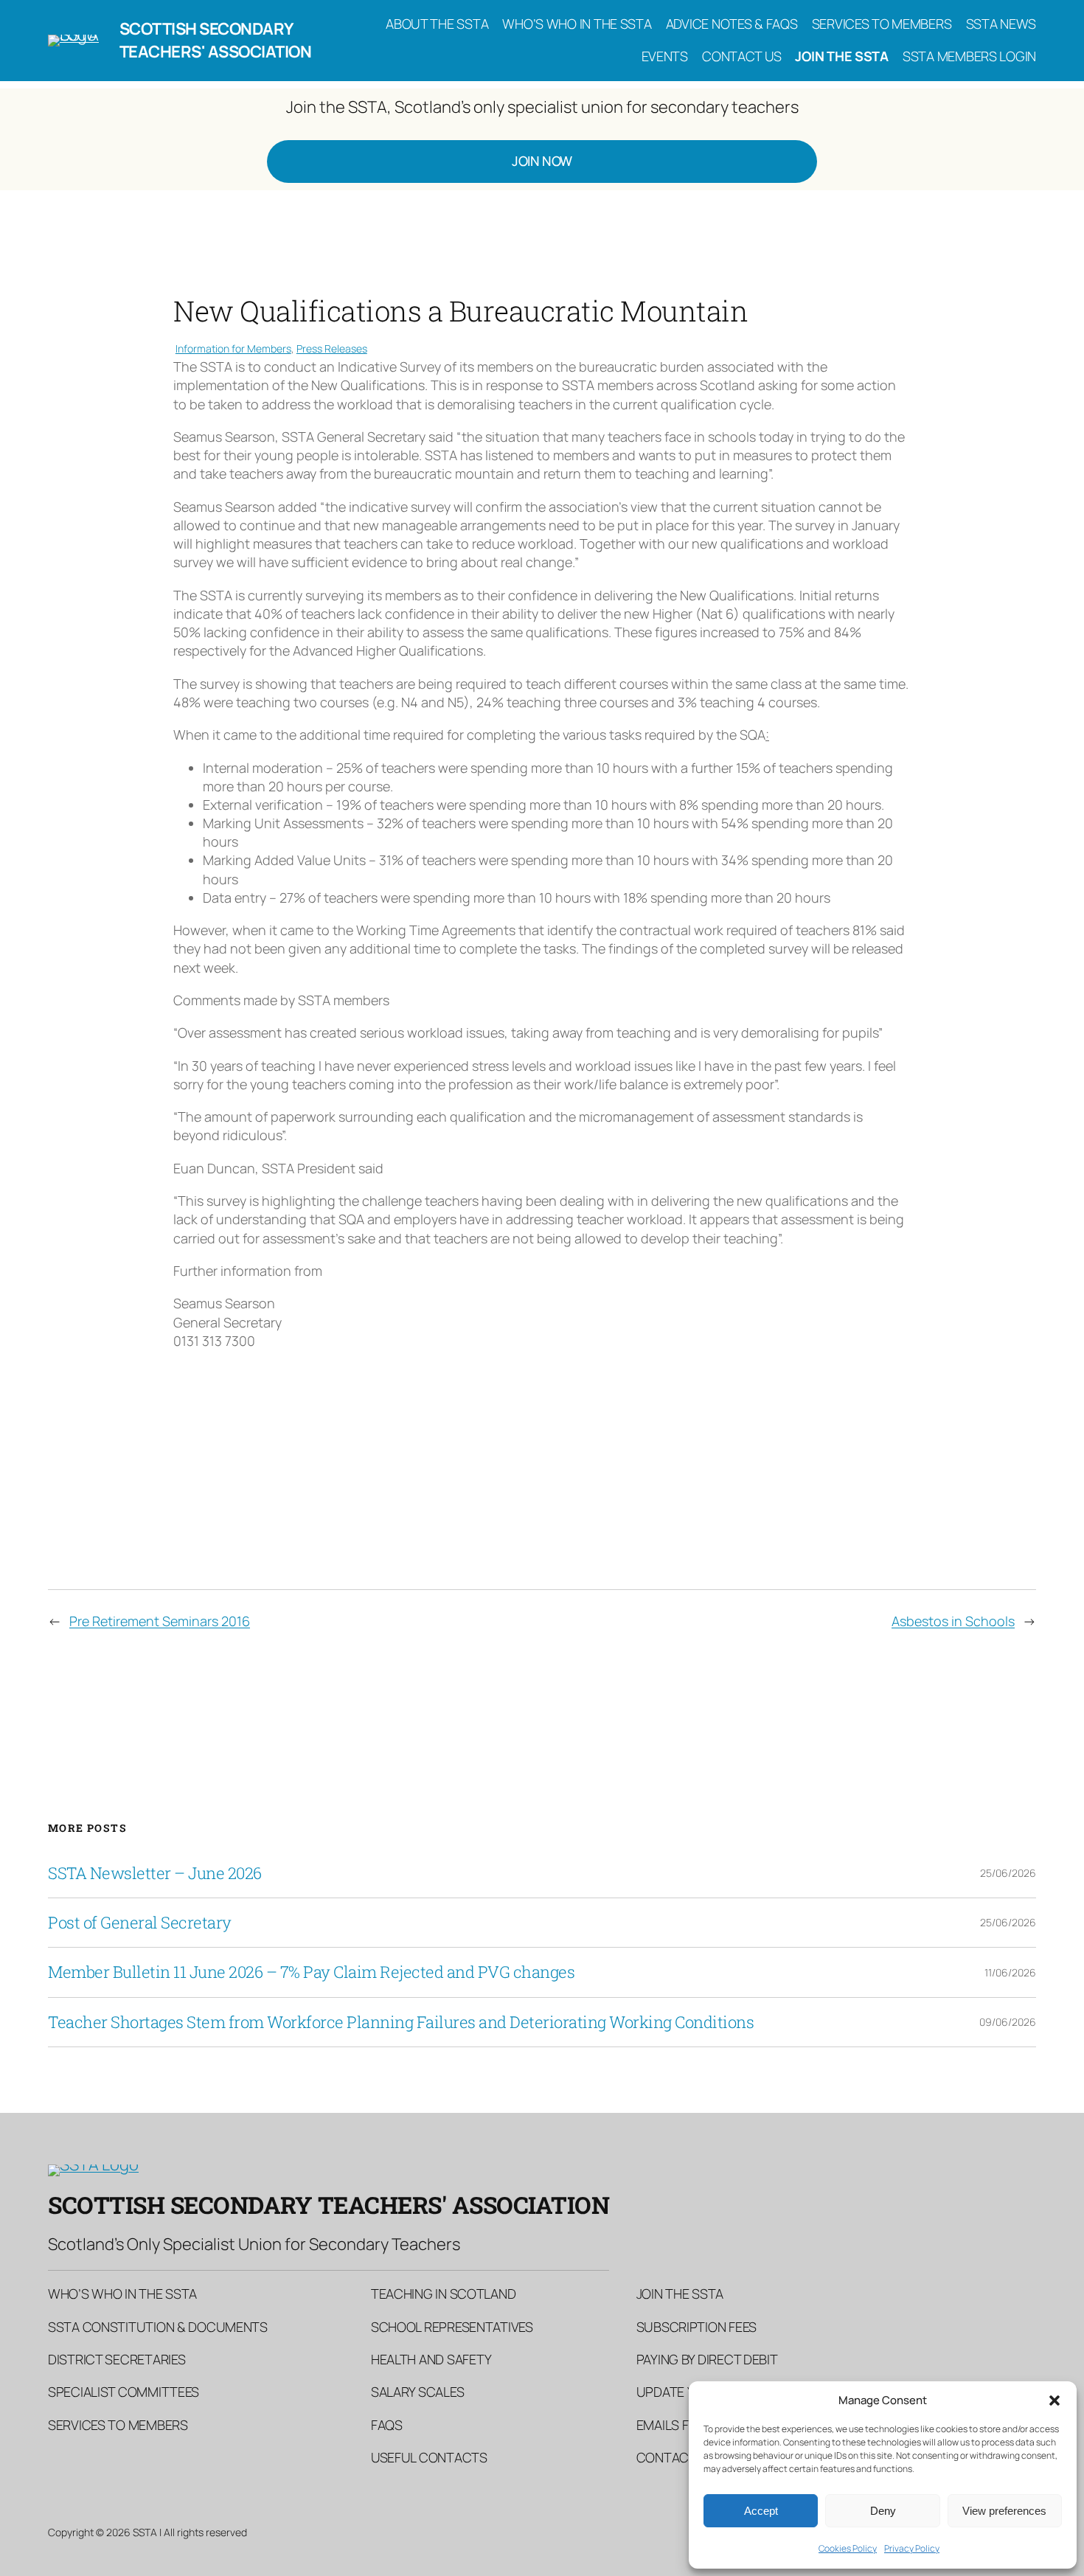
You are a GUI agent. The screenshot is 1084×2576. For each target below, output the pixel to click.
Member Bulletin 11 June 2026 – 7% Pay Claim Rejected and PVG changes (311, 1972)
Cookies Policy (848, 2548)
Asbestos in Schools (953, 1621)
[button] (1055, 2400)
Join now (542, 161)
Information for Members (233, 348)
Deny (883, 2511)
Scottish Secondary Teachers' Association (216, 40)
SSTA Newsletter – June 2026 (155, 1873)
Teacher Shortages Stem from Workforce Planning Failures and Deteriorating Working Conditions (401, 2022)
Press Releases (332, 348)
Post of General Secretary (140, 1923)
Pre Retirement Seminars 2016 (160, 1621)
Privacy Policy (912, 2548)
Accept (761, 2511)
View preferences (1004, 2511)
